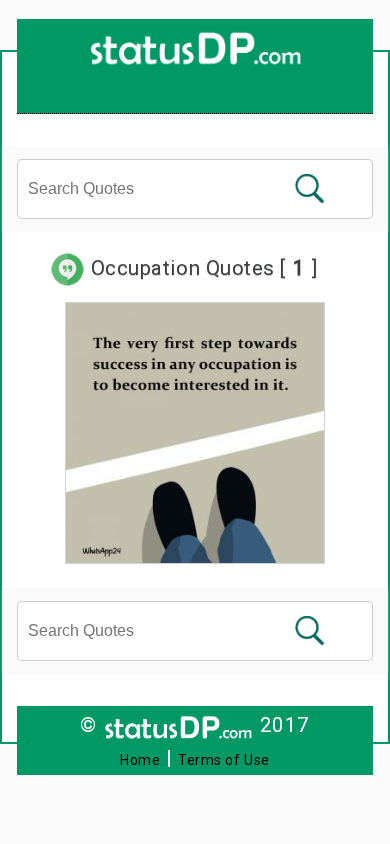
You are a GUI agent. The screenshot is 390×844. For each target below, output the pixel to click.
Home (140, 760)
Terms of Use (224, 760)
